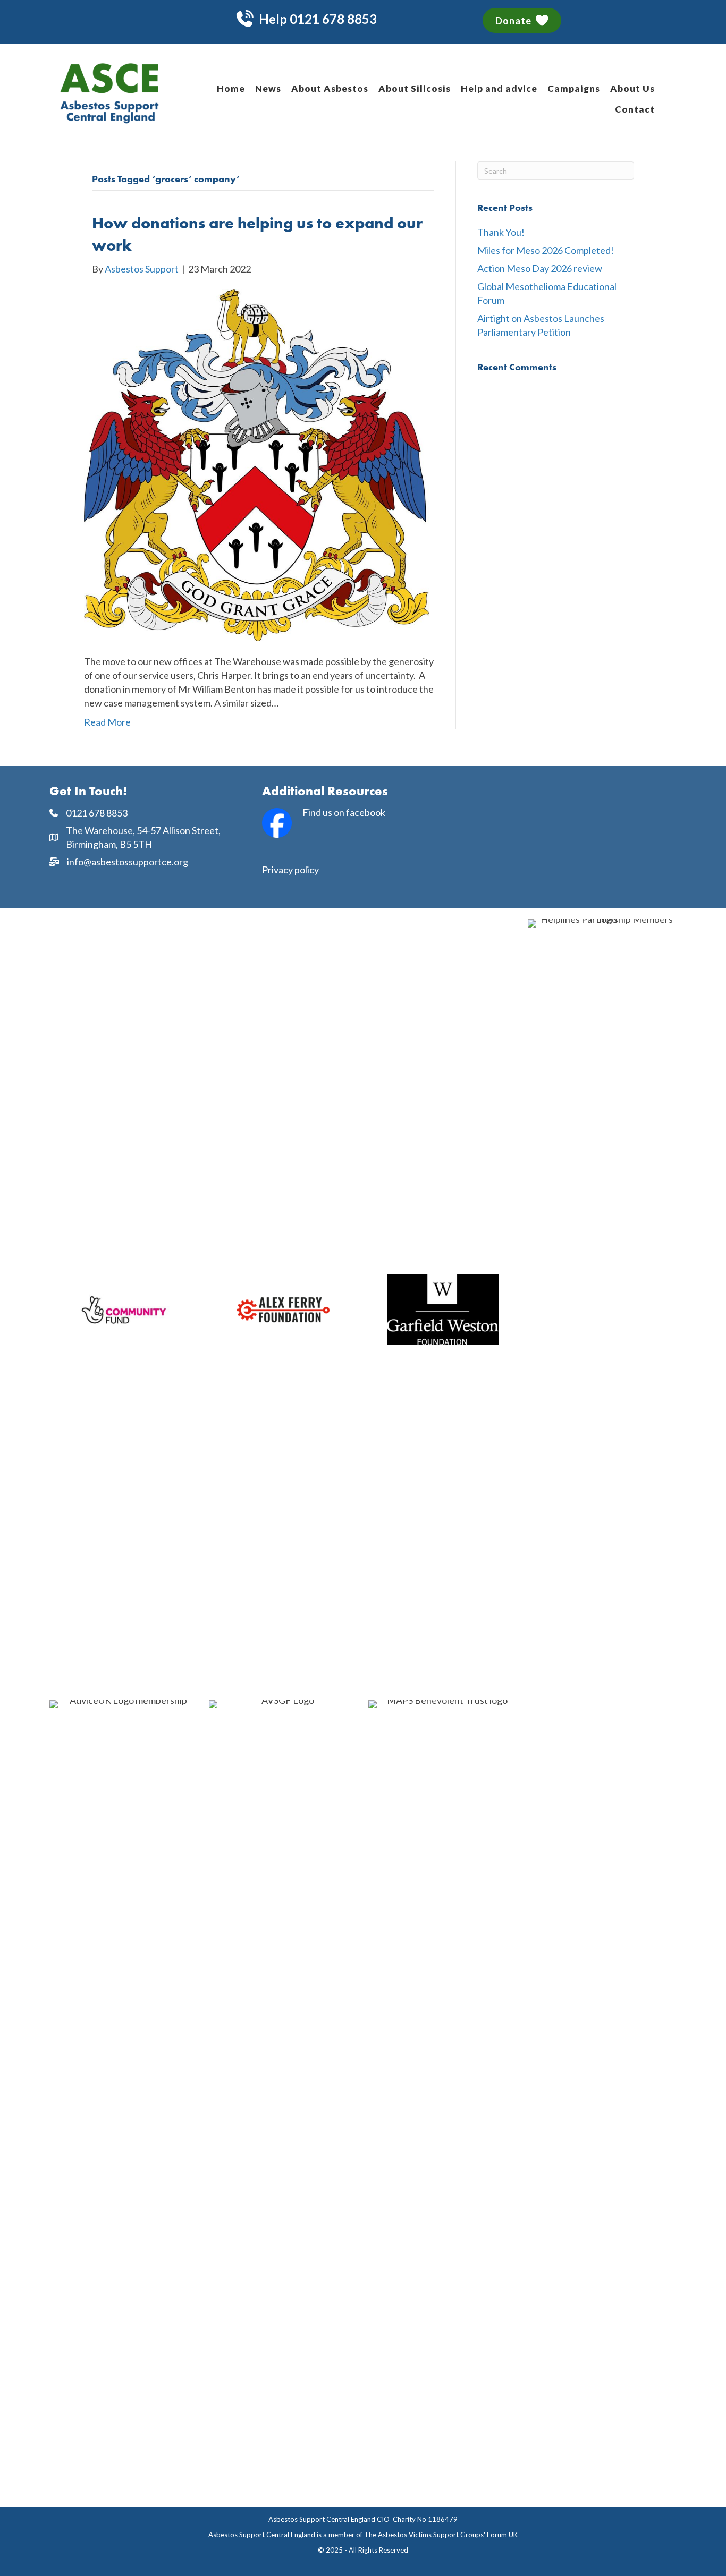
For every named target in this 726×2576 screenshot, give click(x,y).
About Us (632, 88)
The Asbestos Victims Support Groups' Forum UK (441, 2535)
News (268, 88)
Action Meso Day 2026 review (540, 268)
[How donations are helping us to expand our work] (256, 464)
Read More (107, 722)
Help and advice (499, 88)
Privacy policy (290, 870)
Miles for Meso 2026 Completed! (546, 250)
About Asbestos (330, 88)
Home (231, 88)
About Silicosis (415, 88)
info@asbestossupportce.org (128, 862)
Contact (635, 109)
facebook (366, 812)
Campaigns (574, 88)
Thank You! (501, 232)
